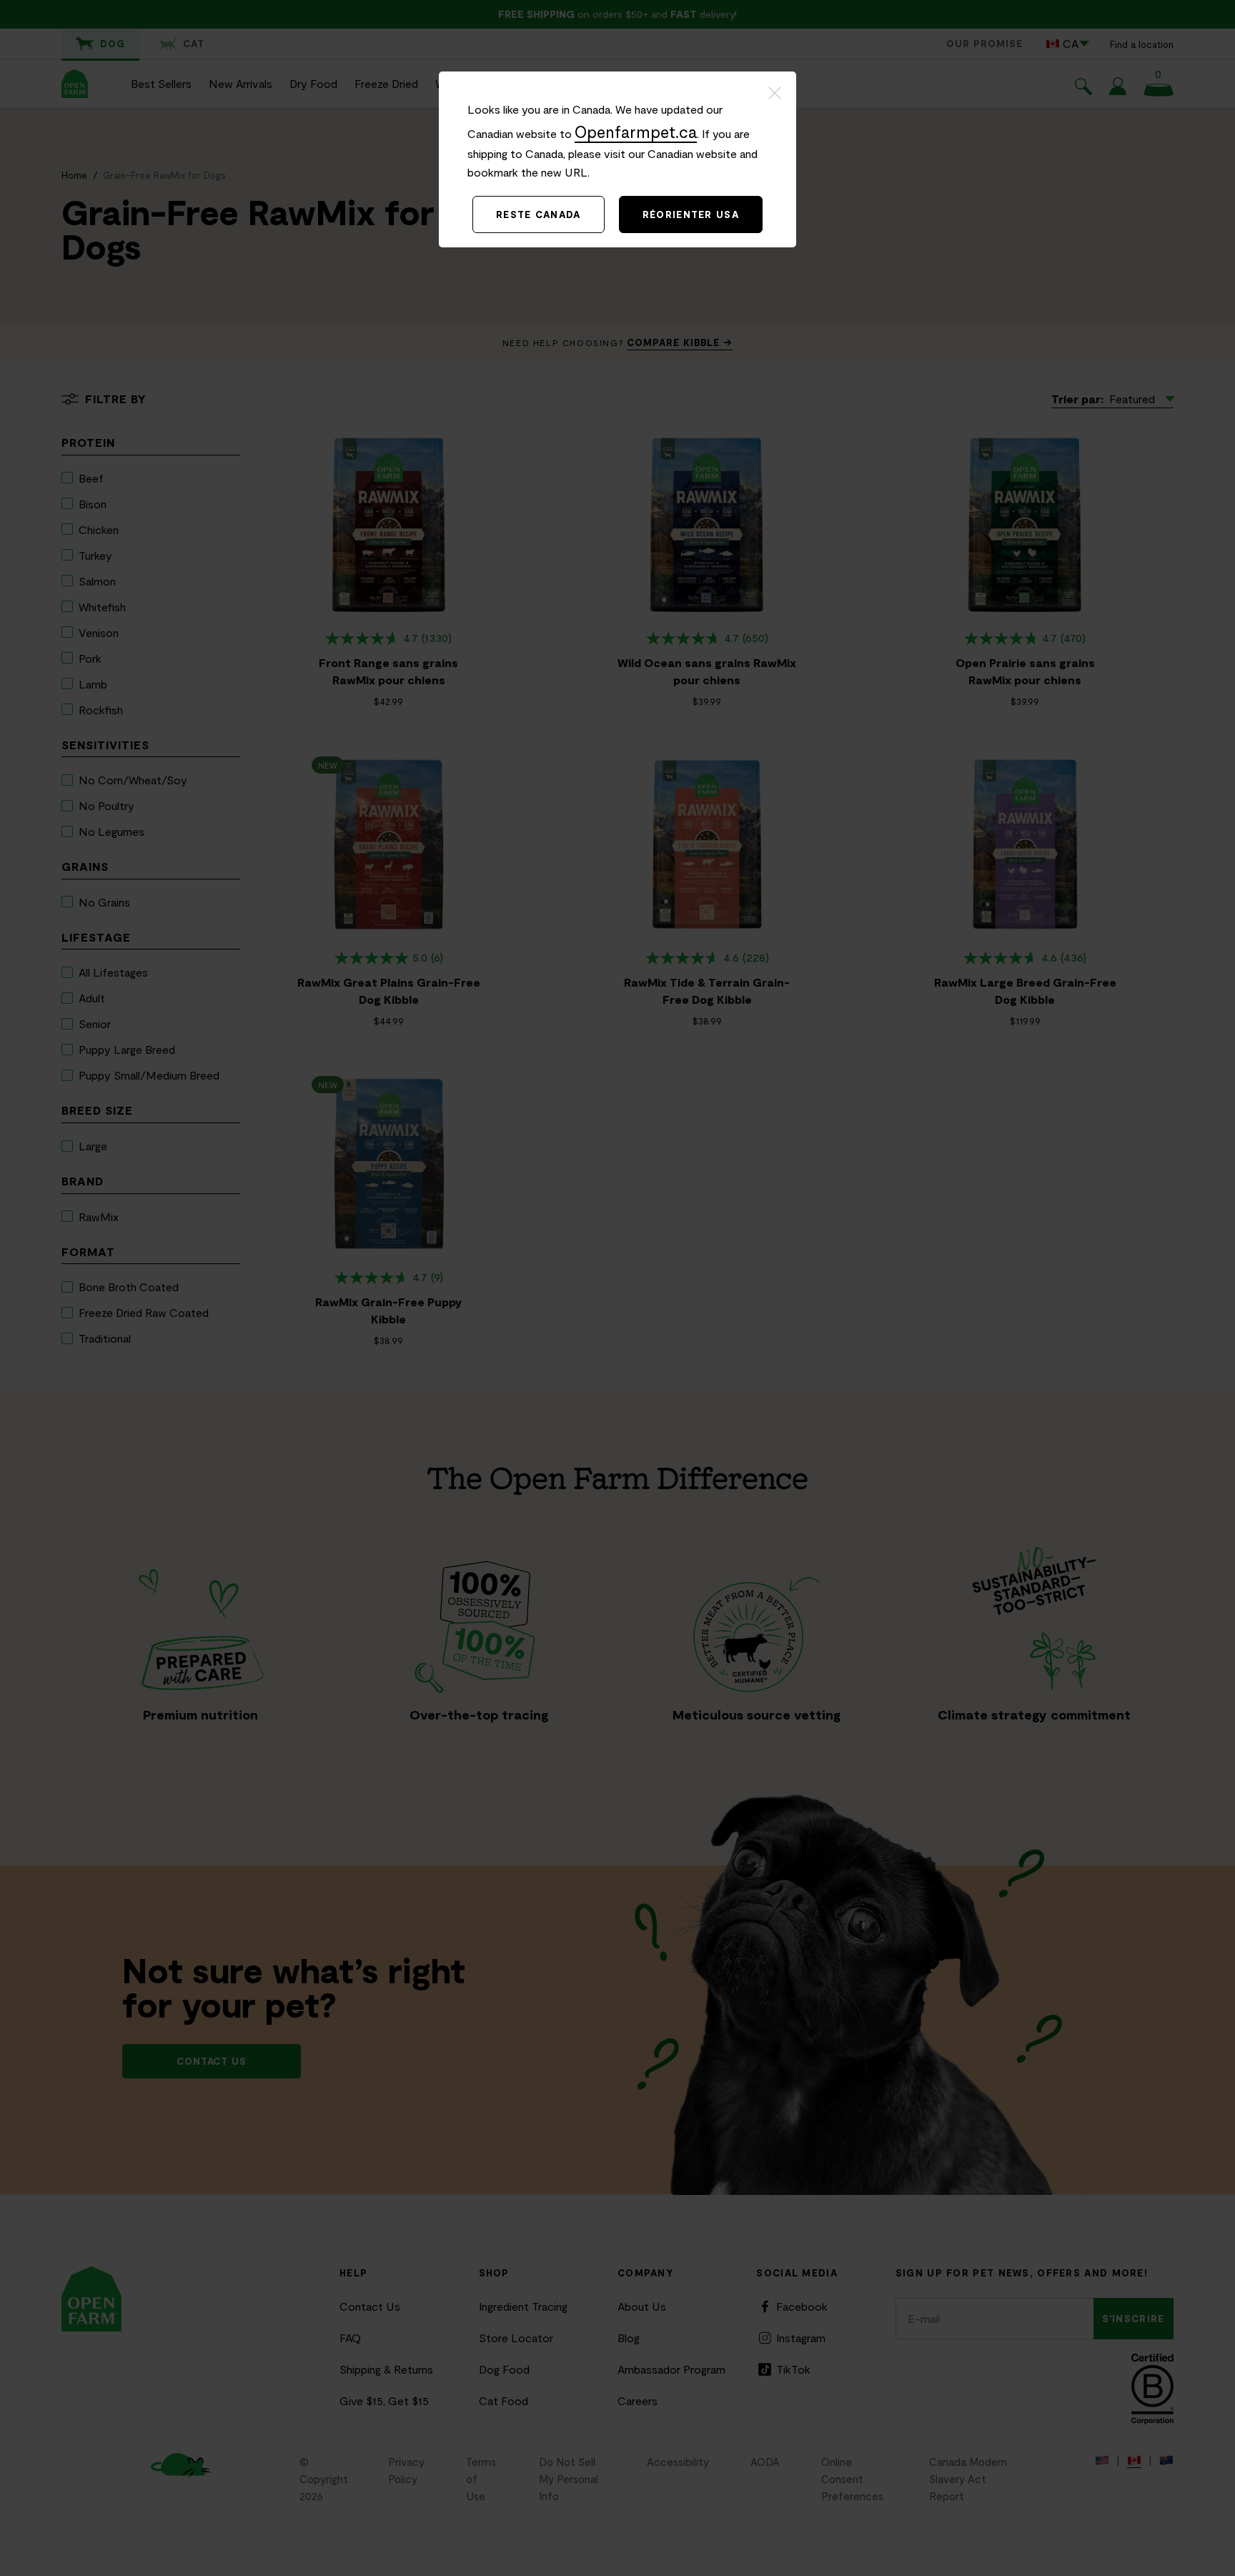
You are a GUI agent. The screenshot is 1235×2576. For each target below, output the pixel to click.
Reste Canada (539, 214)
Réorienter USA (691, 214)
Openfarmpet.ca (636, 132)
